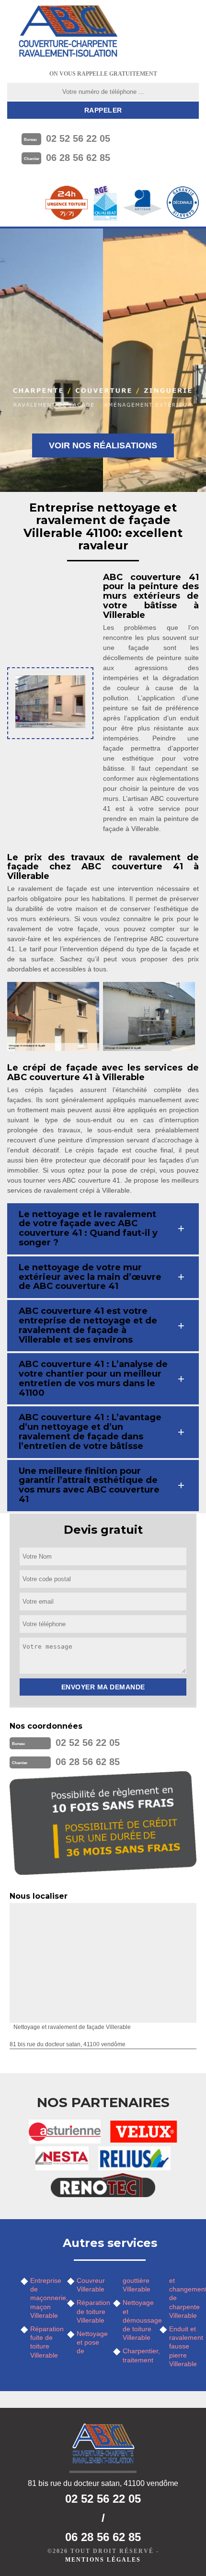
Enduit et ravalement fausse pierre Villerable (184, 2346)
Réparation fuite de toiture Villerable (45, 2342)
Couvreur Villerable (91, 2285)
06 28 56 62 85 (78, 158)
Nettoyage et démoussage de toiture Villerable (138, 2320)
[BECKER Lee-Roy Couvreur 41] (68, 31)
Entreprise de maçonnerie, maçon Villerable (45, 2298)
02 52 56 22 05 (78, 138)
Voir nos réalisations (103, 445)
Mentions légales (103, 2560)
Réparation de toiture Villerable (92, 2311)
